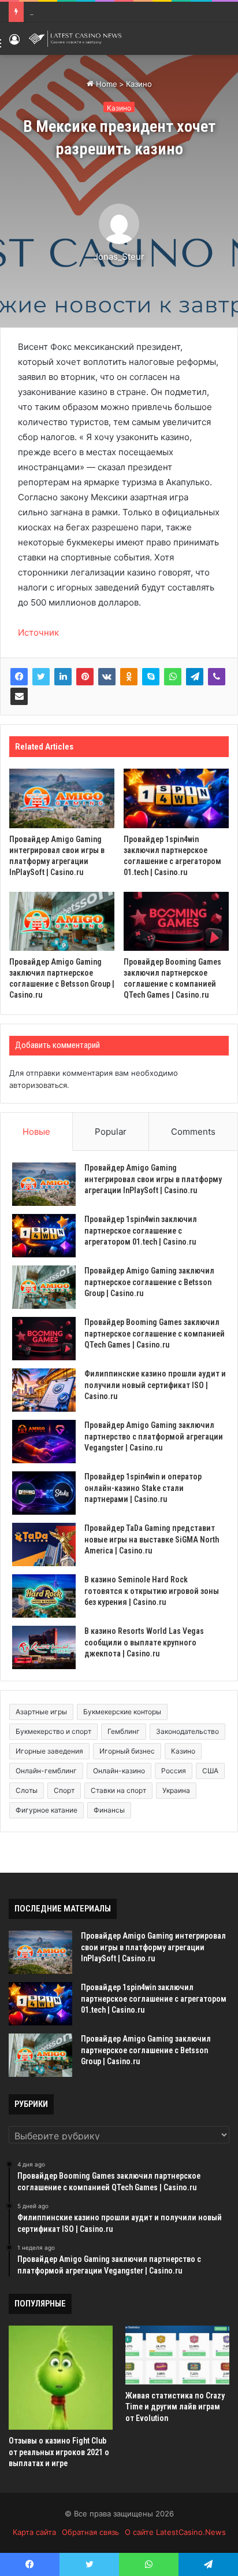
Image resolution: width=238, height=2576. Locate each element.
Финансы (109, 1810)
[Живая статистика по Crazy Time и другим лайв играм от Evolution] (177, 2355)
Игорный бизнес (127, 1751)
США (210, 1771)
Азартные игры (41, 1712)
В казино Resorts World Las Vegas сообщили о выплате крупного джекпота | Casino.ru (144, 1642)
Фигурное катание (47, 1810)
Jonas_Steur (119, 257)
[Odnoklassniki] (129, 677)
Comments (193, 1132)
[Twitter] (41, 677)
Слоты (27, 1790)
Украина (176, 1790)
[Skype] (151, 677)
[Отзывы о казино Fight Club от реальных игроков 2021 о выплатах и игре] (61, 2378)
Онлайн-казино (119, 1771)
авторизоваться (38, 1085)
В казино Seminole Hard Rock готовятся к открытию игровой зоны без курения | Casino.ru (152, 1591)
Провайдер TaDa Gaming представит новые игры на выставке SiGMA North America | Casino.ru (152, 1539)
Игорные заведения (49, 1751)
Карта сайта (34, 2532)
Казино (139, 84)
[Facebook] (19, 677)
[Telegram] (195, 677)
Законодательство (187, 1731)
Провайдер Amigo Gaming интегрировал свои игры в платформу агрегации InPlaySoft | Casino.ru (153, 1179)
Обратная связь (90, 2532)
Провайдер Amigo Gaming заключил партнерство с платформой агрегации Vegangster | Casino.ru (154, 1436)
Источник (38, 632)
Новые (36, 1132)
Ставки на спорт (118, 1790)
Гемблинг (124, 1731)
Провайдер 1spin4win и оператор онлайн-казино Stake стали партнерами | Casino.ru (143, 1488)
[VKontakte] (107, 677)
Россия (174, 1771)
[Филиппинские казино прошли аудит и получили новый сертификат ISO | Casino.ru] (44, 1390)
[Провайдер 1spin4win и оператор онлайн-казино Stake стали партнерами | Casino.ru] (44, 1493)
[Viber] (217, 677)
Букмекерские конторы (122, 1712)
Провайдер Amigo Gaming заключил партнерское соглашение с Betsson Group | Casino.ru (149, 1282)
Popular (111, 1132)
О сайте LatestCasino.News (175, 2532)
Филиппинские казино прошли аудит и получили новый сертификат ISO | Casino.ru (155, 1385)
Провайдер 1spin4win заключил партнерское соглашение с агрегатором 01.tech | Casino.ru (141, 1230)
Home (105, 84)
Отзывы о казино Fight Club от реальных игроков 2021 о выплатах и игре (59, 2452)
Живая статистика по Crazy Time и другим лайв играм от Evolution (175, 2407)
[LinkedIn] (63, 677)
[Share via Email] (19, 696)
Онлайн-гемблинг (46, 1771)
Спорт (64, 1790)
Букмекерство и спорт (53, 1731)
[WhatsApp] (173, 677)
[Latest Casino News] (75, 39)
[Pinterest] (85, 677)
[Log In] (14, 43)
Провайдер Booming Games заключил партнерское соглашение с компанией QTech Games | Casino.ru (155, 1333)
